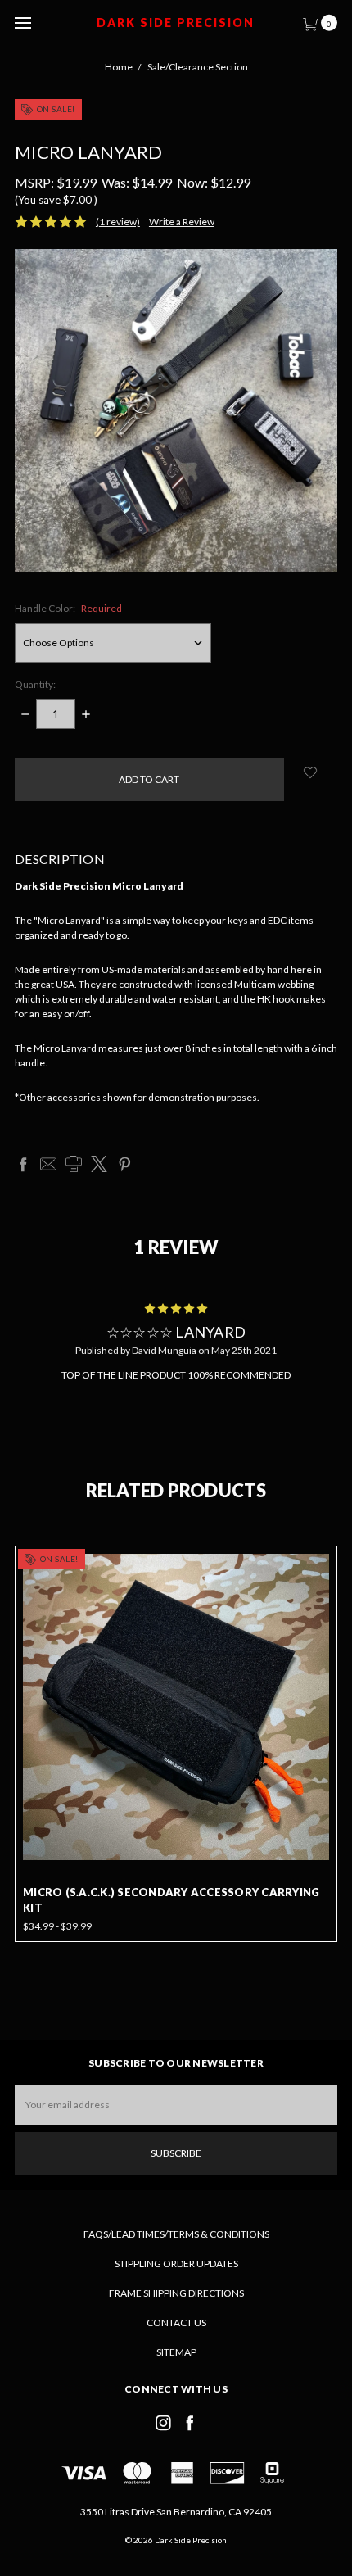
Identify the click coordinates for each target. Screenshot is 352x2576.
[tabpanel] (176, 1744)
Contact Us (176, 2322)
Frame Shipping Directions (176, 2293)
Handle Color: (68, 608)
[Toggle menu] (23, 23)
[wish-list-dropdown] (311, 772)
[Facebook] (23, 1164)
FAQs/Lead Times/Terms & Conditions (176, 2234)
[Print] (74, 1164)
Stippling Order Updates (176, 2264)
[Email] (48, 1164)
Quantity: (35, 684)
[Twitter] (99, 1164)
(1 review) (118, 222)
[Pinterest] (124, 1164)
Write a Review (182, 222)
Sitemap (176, 2352)
